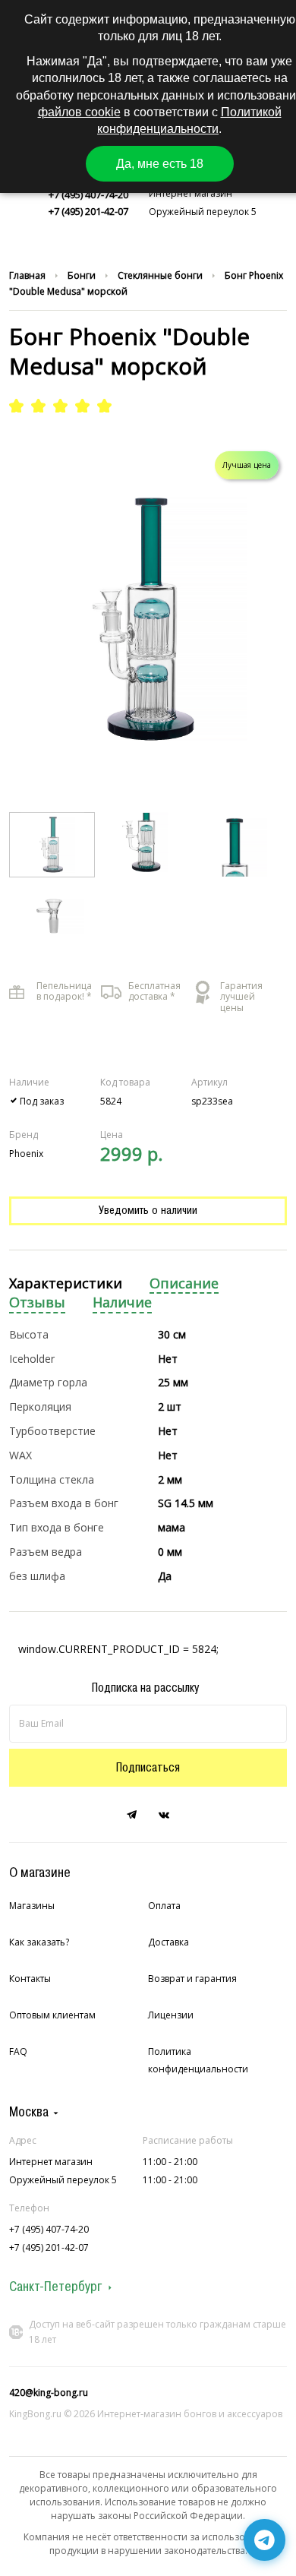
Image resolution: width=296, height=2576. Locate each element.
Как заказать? (39, 1942)
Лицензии (171, 2015)
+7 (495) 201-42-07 (88, 211)
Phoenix (26, 1154)
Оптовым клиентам (52, 2015)
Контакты (30, 1979)
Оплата (164, 1906)
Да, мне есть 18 (160, 164)
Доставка (168, 1942)
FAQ (18, 2051)
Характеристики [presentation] (66, 1283)
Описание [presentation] (184, 1283)
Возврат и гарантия (192, 1979)
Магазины (32, 1906)
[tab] (66, 1284)
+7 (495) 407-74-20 (88, 194)
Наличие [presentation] (122, 1302)
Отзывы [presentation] (37, 1302)
